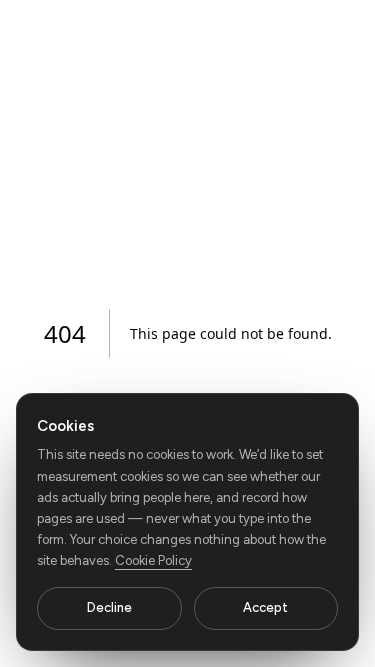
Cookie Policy (153, 560)
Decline (109, 607)
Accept (265, 607)
